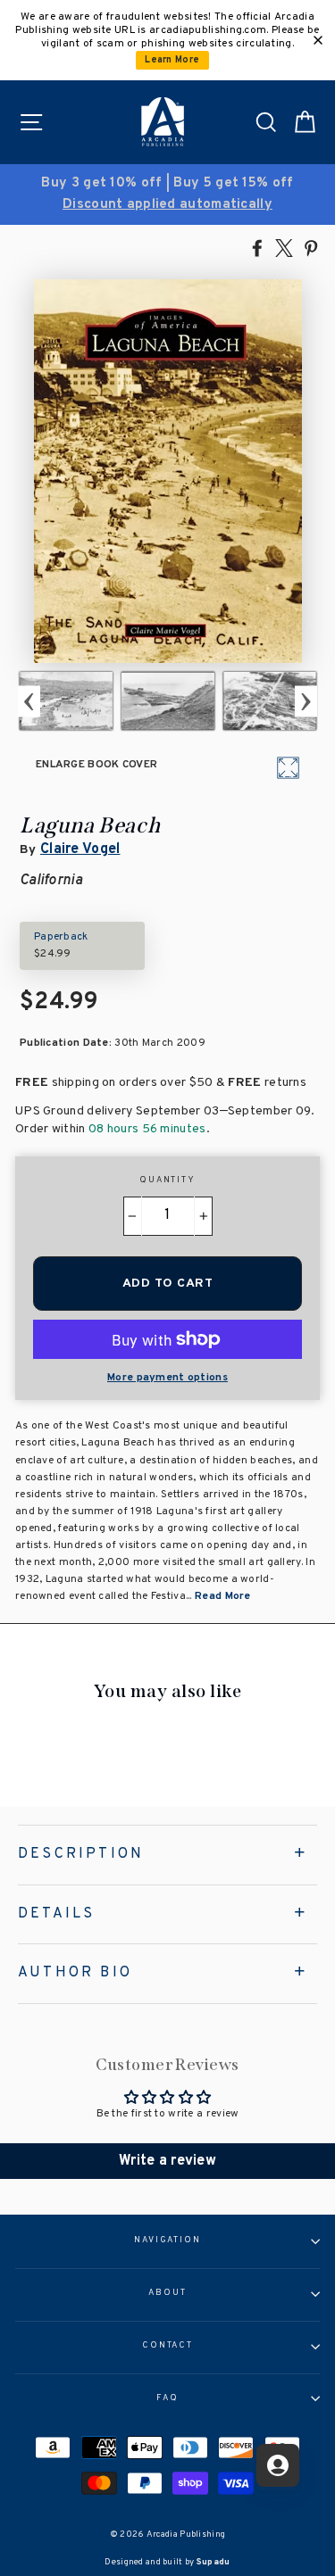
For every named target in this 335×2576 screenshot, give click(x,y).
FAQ (167, 2398)
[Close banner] (318, 40)
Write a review (167, 2161)
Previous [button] (29, 701)
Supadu (214, 2562)
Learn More (172, 60)
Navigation (167, 2241)
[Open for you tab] (278, 2465)
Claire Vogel (80, 849)
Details (56, 1914)
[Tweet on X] (284, 247)
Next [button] (306, 701)
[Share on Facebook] (257, 247)
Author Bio (75, 1973)
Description (81, 1854)
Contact (167, 2346)
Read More (223, 1596)
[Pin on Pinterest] (311, 247)
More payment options (167, 1378)
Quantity (167, 1180)
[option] (167, 195)
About (167, 2293)
